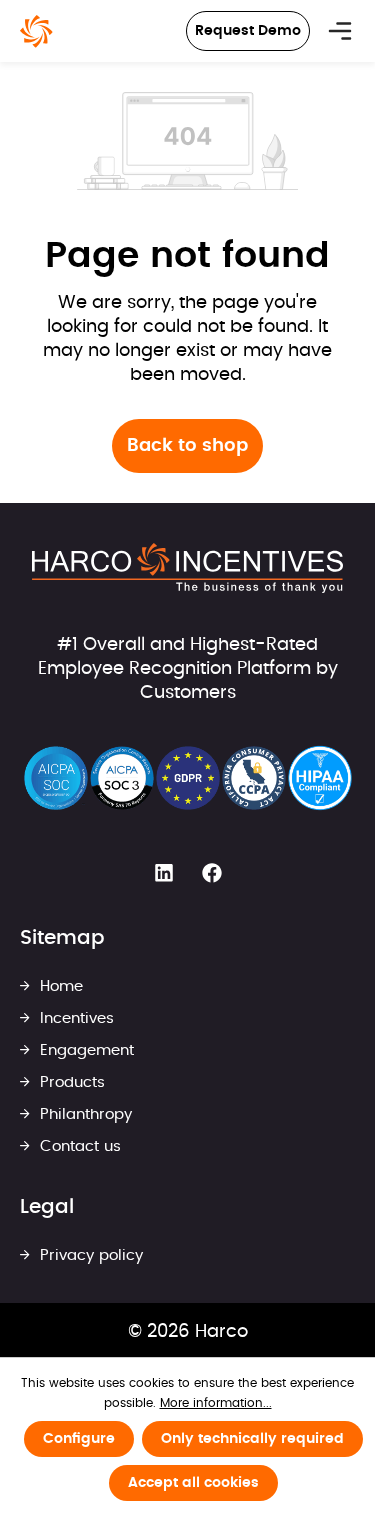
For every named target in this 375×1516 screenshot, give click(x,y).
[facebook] (212, 873)
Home (59, 986)
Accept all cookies (193, 1483)
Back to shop (187, 446)
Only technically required (252, 1439)
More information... (216, 1403)
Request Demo (248, 31)
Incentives (74, 1018)
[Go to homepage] (36, 31)
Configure (79, 1439)
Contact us (78, 1146)
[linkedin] (164, 873)
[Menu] (340, 31)
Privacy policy (89, 1255)
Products (70, 1082)
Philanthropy (83, 1114)
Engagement (84, 1050)
